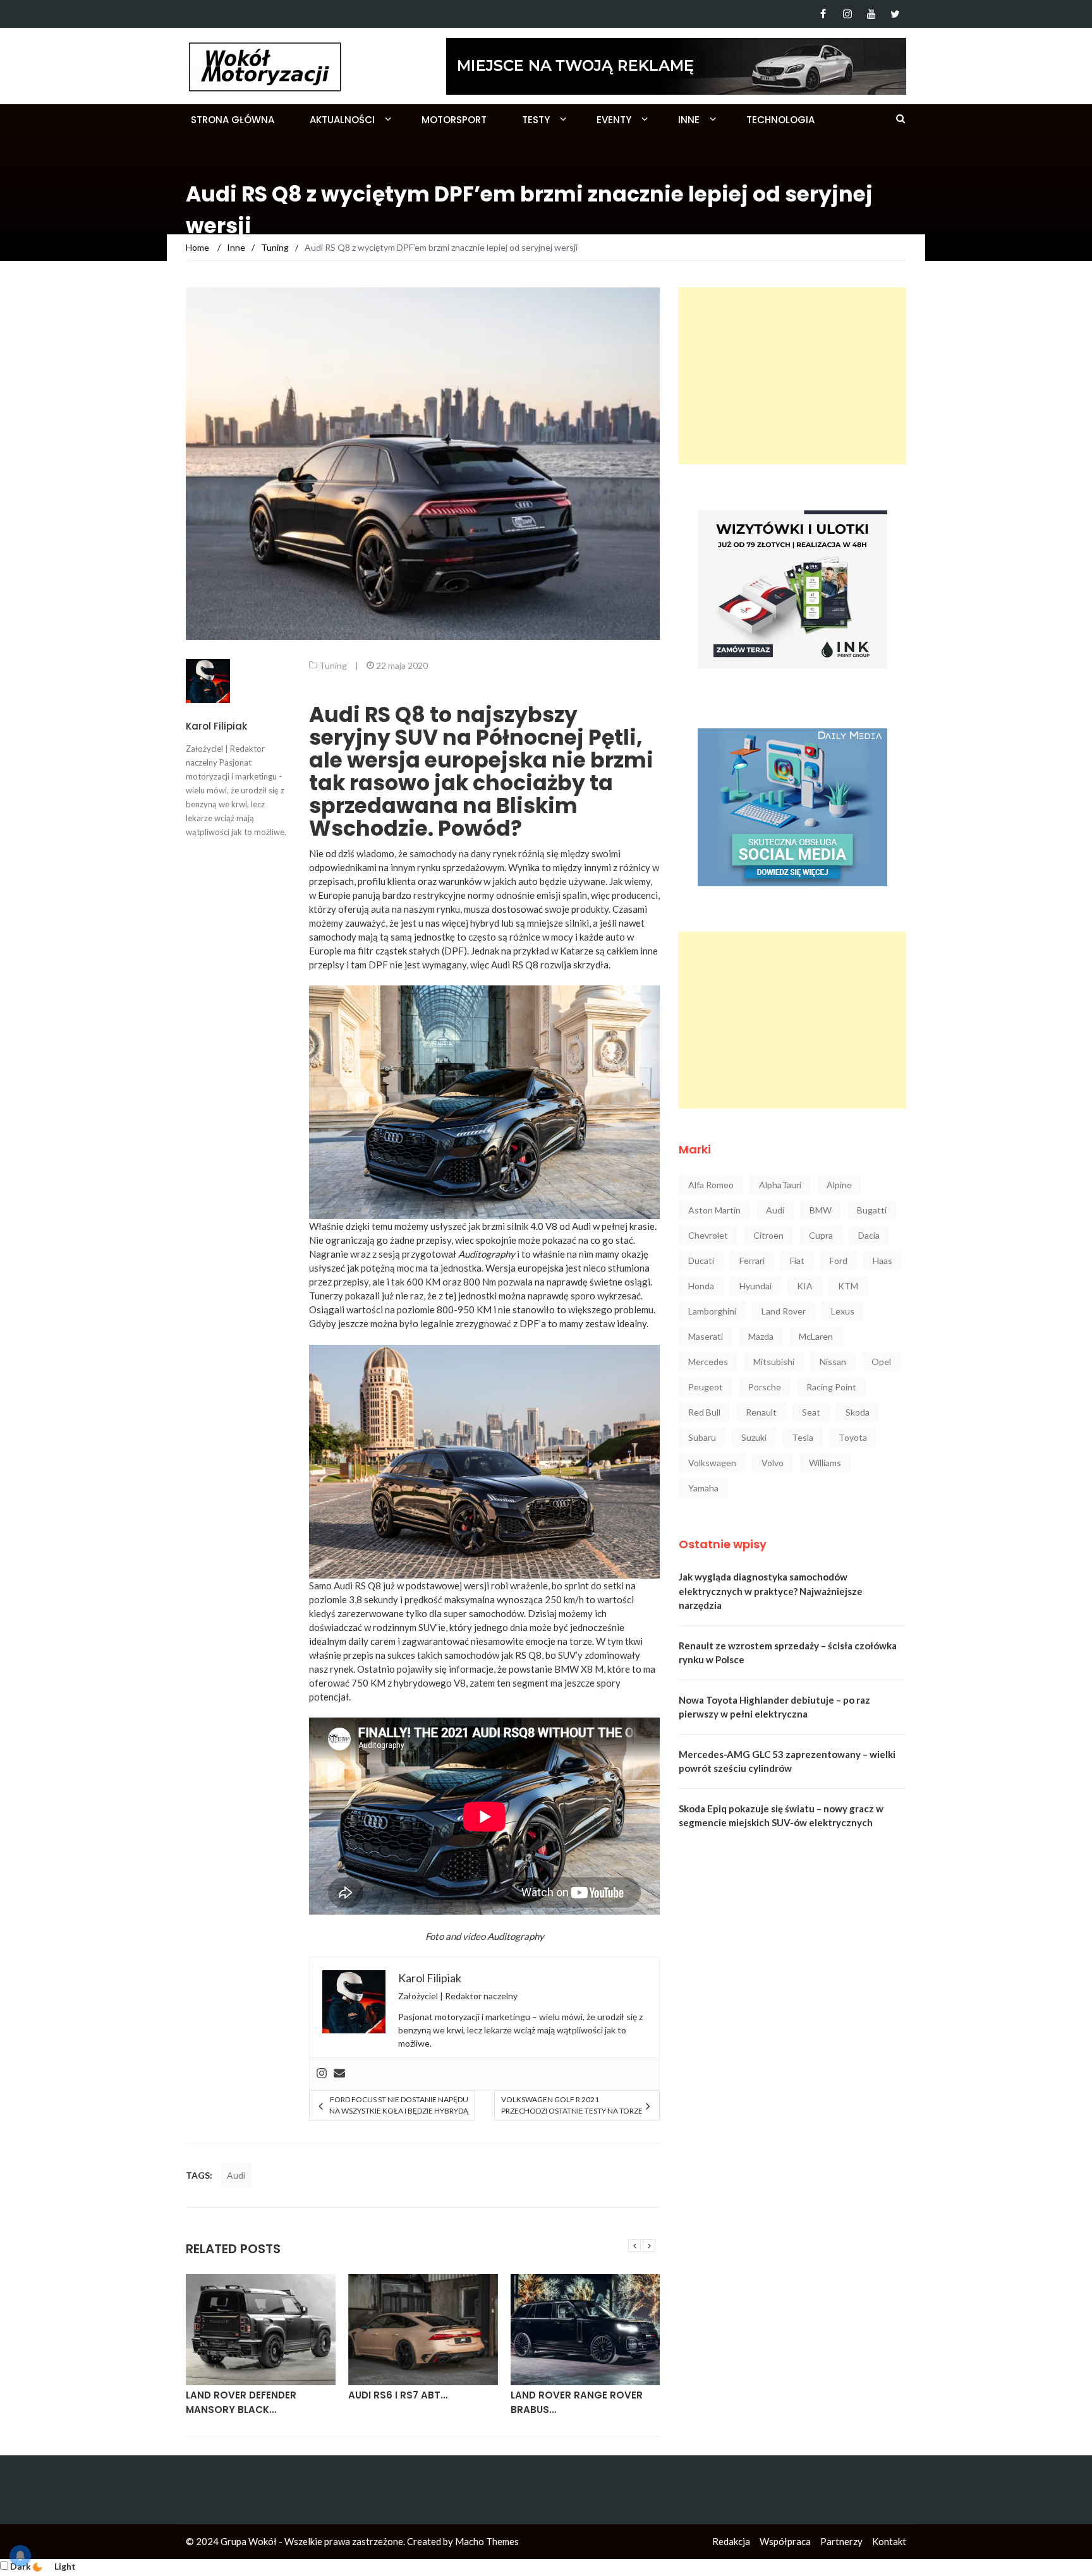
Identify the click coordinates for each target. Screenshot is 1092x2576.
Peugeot (706, 1387)
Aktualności (342, 120)
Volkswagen (712, 1463)
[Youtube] (871, 14)
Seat (811, 1412)
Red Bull (704, 1412)
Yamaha (703, 1488)
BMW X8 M (579, 1669)
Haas (883, 1261)
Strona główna (233, 120)
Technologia (780, 120)
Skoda (858, 1412)
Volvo (773, 1463)
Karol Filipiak (216, 726)
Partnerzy (841, 2541)
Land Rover (784, 1311)
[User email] (339, 2074)
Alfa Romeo (711, 1185)
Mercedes (708, 1362)
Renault (761, 1412)
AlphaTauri (780, 1185)
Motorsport (454, 120)
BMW (821, 1210)
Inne (689, 120)
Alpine (839, 1185)
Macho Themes (487, 2541)
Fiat (797, 1261)
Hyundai (755, 1286)
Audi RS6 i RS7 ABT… (235, 2395)
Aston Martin (714, 1210)
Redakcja (731, 2541)
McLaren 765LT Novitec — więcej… (577, 2402)
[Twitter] (895, 14)
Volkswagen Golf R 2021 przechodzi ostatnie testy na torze (572, 2105)
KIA (805, 1286)
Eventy (614, 120)
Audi (236, 2175)
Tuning (333, 665)
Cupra (821, 1235)
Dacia (869, 1235)
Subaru (702, 1437)
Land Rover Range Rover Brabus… (414, 2402)
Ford (839, 1261)
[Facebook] (823, 14)
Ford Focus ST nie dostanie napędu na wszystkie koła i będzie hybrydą (398, 2105)
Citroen (768, 1235)
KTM (848, 1286)
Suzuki (754, 1437)
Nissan (833, 1362)
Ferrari (752, 1261)
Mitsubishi (774, 1362)
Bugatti (872, 1210)
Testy (536, 120)
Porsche (765, 1387)
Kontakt (889, 2541)
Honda (701, 1286)
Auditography (516, 1936)
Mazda (761, 1336)
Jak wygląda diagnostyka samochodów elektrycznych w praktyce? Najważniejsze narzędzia (771, 1591)
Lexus (843, 1311)
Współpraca (785, 2541)
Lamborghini (712, 1311)
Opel (881, 1362)
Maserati (706, 1336)
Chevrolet (708, 1235)
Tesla (803, 1437)
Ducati (701, 1261)
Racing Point (831, 1387)
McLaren (816, 1336)
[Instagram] (847, 14)
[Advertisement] (792, 376)
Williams (825, 1463)
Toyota (853, 1437)
